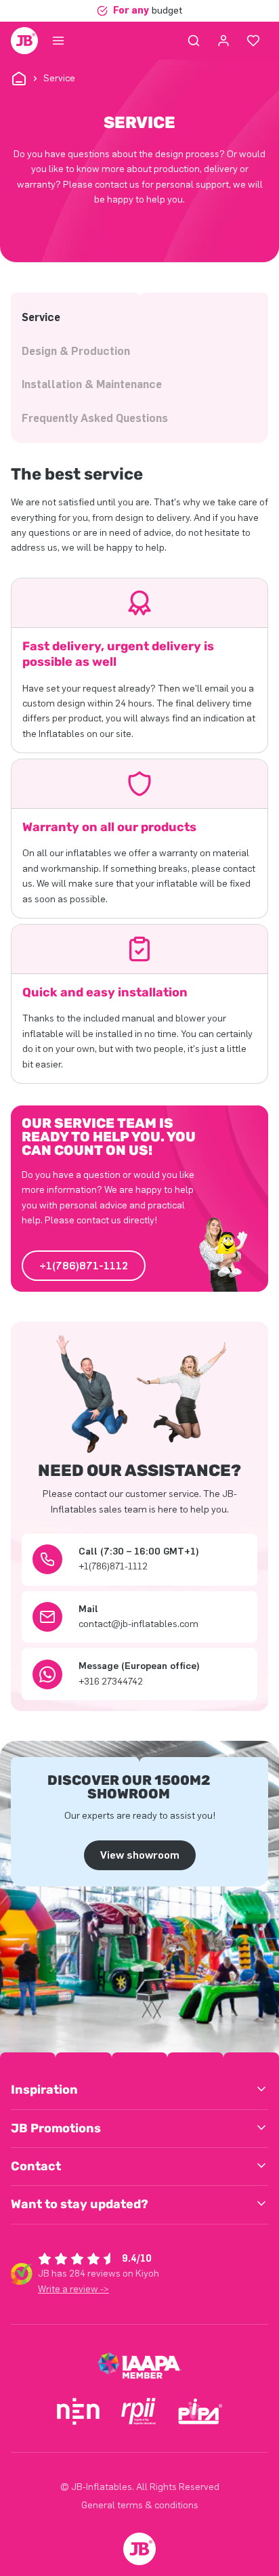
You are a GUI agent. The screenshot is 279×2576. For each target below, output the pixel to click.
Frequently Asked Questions (95, 418)
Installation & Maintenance (92, 384)
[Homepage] (24, 41)
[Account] (223, 41)
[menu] (58, 41)
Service (41, 317)
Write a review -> (73, 2289)
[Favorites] (253, 41)
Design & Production (76, 351)
